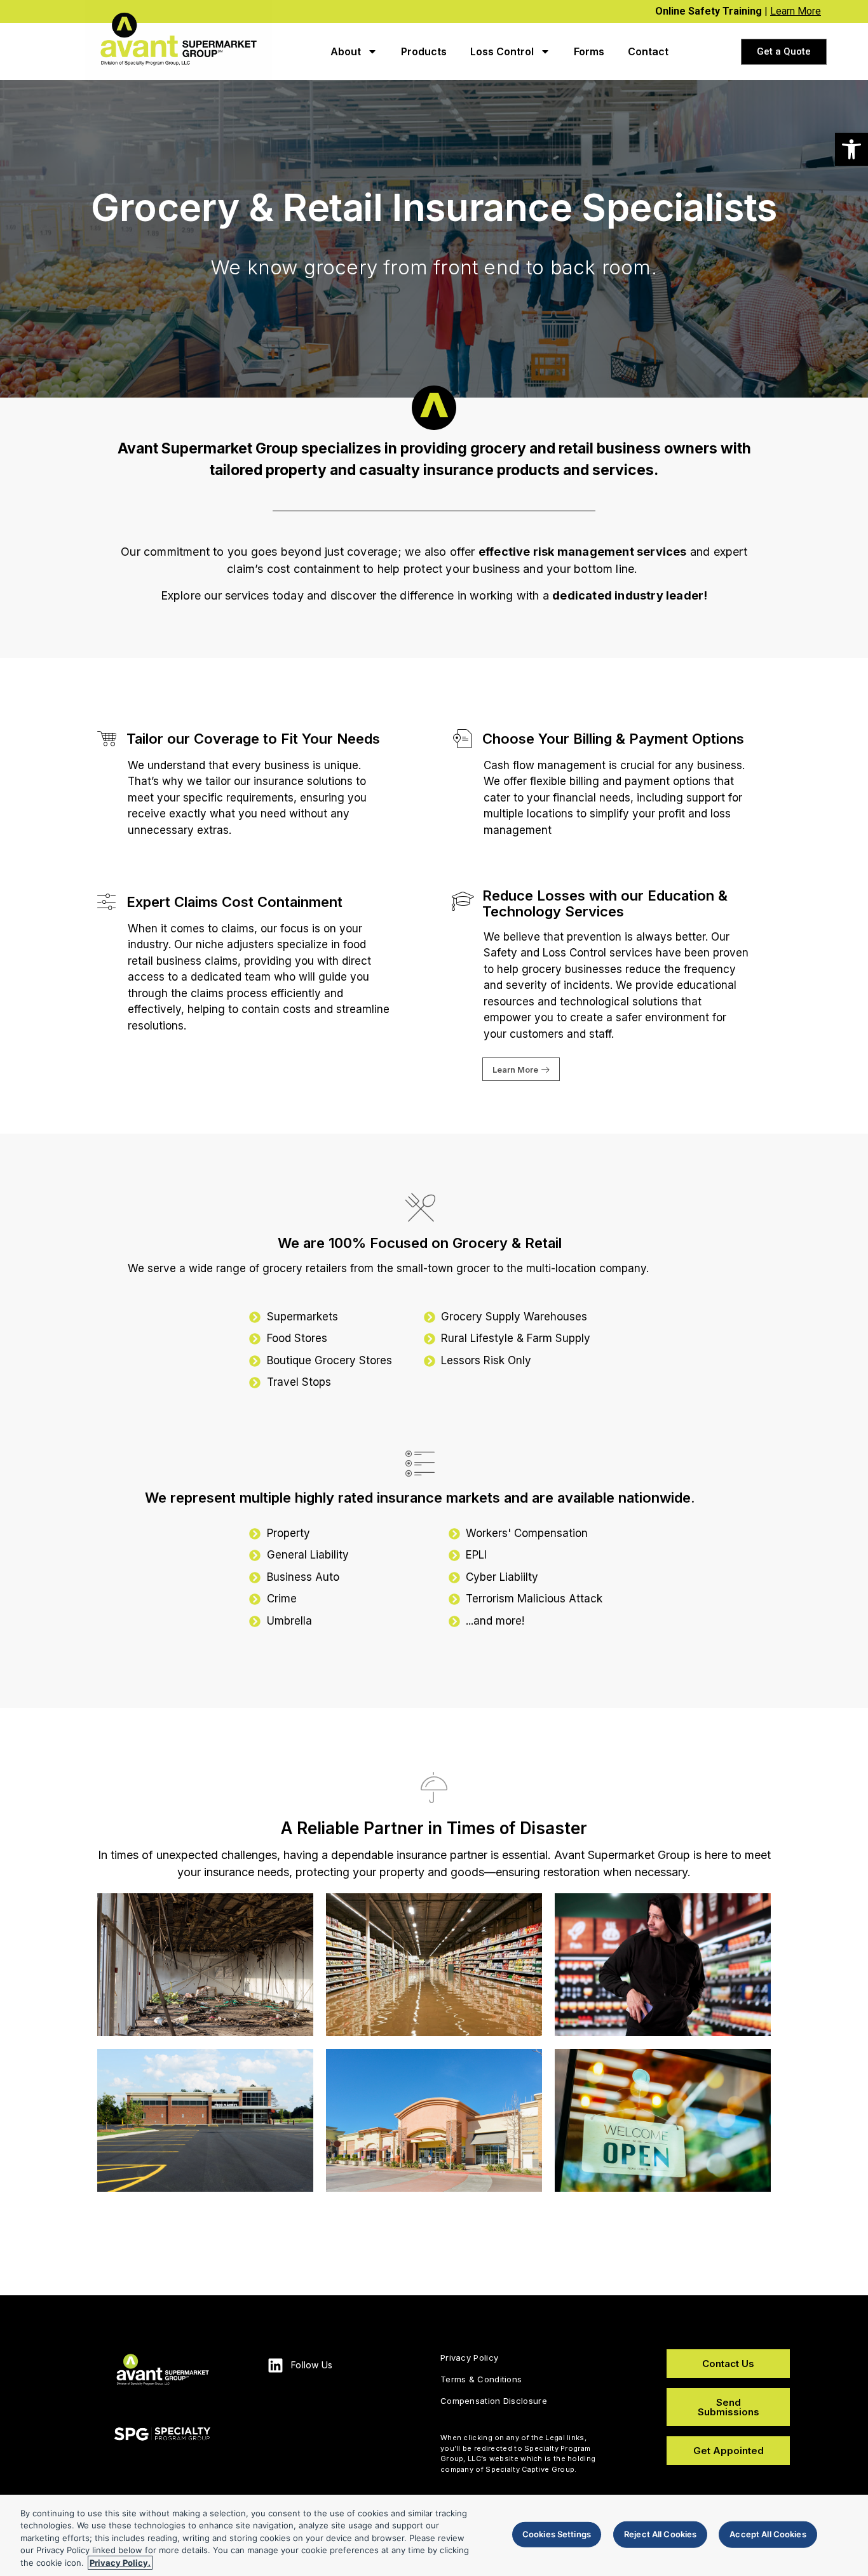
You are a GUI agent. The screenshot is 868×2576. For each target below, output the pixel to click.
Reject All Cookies (660, 2534)
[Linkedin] (275, 2365)
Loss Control (502, 51)
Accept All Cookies (768, 2534)
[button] (851, 149)
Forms (589, 51)
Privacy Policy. (120, 2563)
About (346, 51)
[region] (434, 2535)
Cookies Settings (557, 2534)
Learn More (796, 11)
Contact (648, 51)
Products (424, 51)
